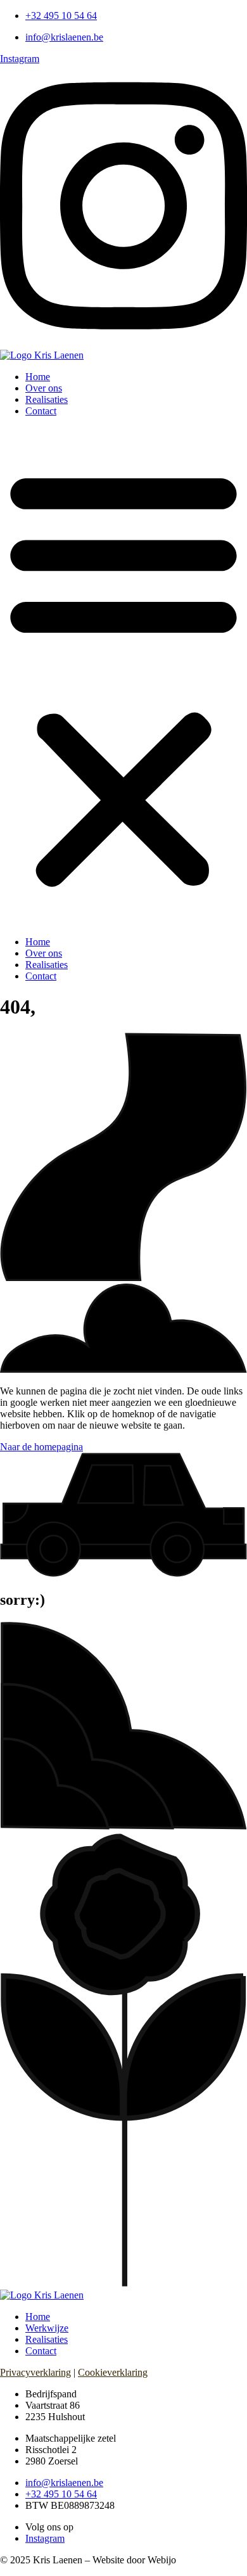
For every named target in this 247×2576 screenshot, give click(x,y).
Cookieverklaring (113, 2372)
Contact (41, 411)
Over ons (44, 388)
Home (38, 377)
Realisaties (47, 399)
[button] (123, 677)
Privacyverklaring (35, 2372)
